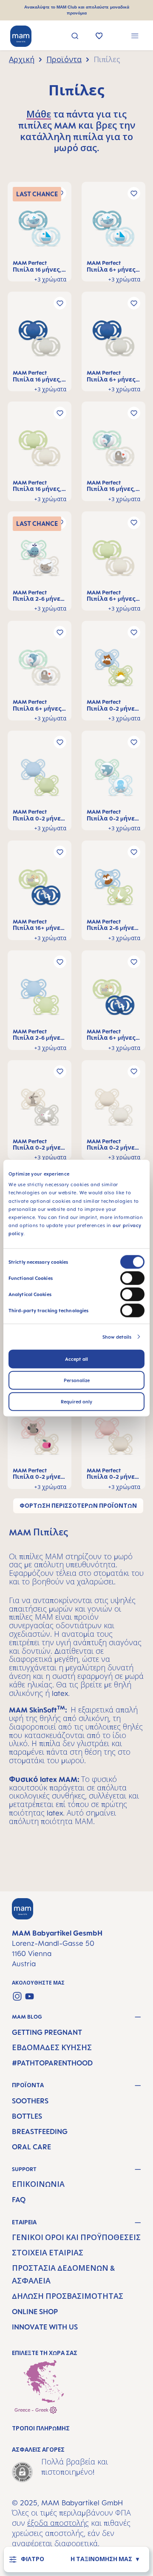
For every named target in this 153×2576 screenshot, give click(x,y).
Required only (76, 1401)
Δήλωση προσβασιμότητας (68, 2296)
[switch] (132, 1278)
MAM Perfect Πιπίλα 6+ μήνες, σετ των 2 (112, 266)
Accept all (76, 1359)
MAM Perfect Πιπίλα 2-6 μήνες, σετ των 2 (39, 596)
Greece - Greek (32, 2410)
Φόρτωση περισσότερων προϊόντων (78, 1506)
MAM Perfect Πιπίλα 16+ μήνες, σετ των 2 (39, 925)
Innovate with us (45, 2327)
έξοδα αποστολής (58, 2523)
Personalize (77, 1380)
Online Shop (35, 2312)
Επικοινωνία (38, 2184)
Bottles (27, 2116)
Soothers (30, 2101)
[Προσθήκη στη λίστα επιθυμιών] (134, 193)
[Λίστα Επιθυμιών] (99, 37)
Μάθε (39, 114)
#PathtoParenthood (52, 2063)
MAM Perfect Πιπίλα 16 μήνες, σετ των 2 (37, 266)
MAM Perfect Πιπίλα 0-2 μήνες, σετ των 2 (113, 705)
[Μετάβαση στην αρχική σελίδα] (21, 36)
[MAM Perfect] (40, 231)
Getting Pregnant (47, 2032)
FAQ (19, 2200)
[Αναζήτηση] (75, 37)
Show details (117, 1337)
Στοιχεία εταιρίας (48, 2253)
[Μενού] (135, 37)
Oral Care (31, 2147)
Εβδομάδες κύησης (52, 2048)
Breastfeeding (40, 2131)
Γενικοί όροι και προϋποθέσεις (76, 2238)
